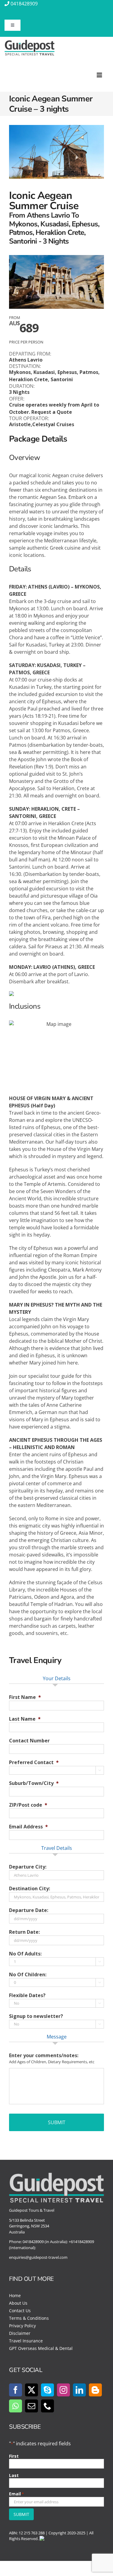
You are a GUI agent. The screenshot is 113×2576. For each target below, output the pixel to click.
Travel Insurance (26, 2341)
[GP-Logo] (30, 42)
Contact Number (29, 1741)
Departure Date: (29, 1910)
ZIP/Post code (28, 1805)
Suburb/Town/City (34, 1783)
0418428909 (24, 4)
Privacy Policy (22, 2326)
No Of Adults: (25, 1954)
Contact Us (20, 2311)
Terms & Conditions (29, 2318)
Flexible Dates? (27, 1995)
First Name (25, 1697)
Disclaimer (20, 2333)
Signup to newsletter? (36, 2016)
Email (16, 2494)
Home (15, 2295)
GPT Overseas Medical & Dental (41, 2348)
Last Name (25, 1719)
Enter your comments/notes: (44, 2056)
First (14, 2456)
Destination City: (30, 1889)
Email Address (28, 1827)
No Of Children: (28, 1975)
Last (14, 2475)
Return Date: (24, 1932)
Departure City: (28, 1867)
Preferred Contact (34, 1762)
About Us (18, 2303)
